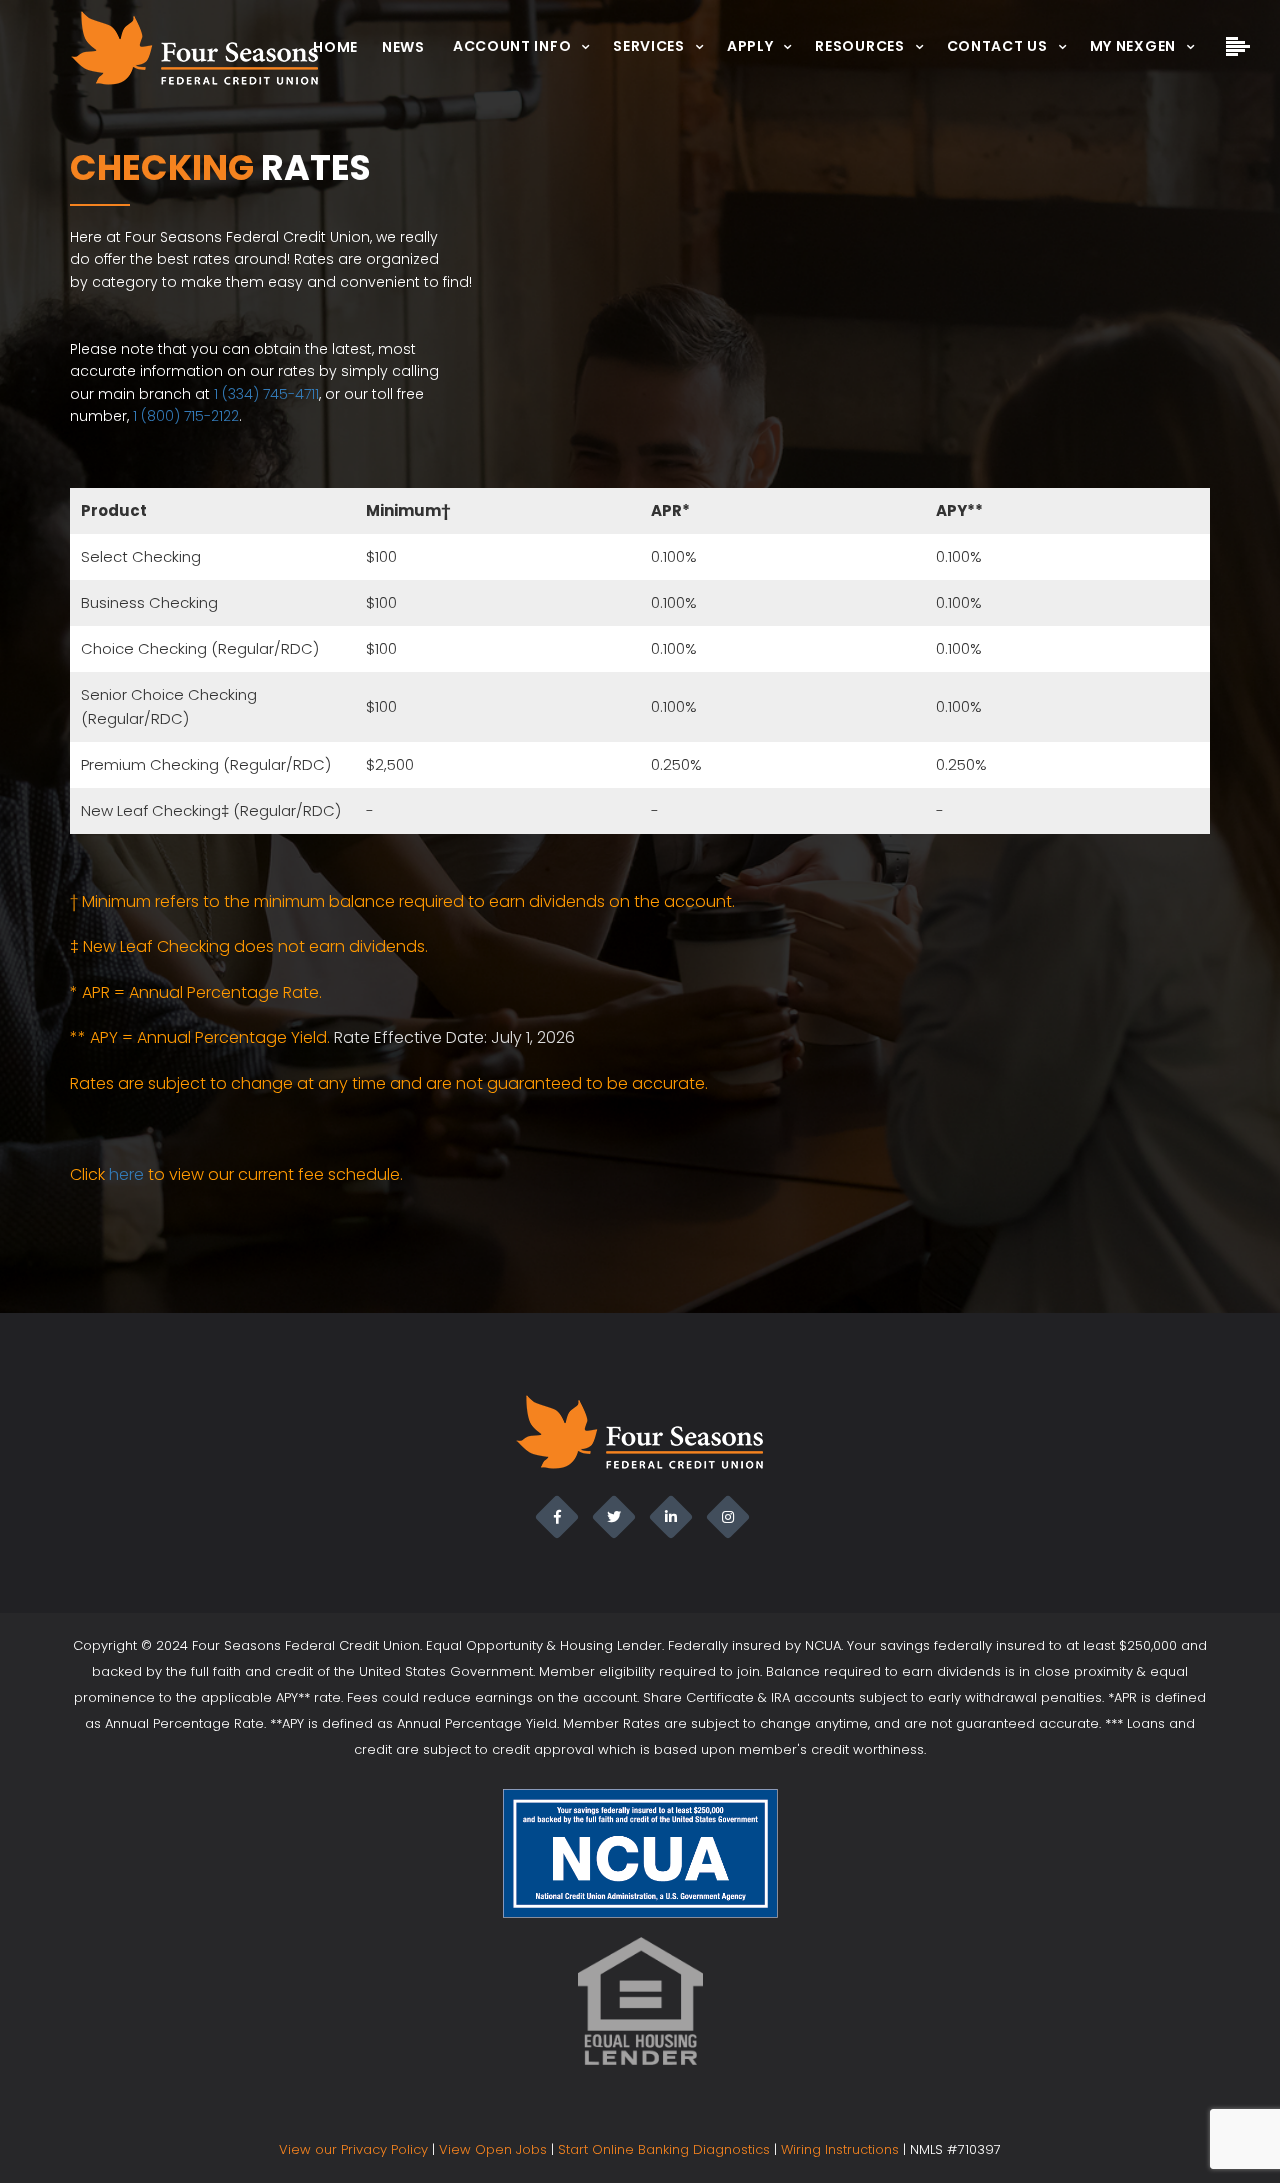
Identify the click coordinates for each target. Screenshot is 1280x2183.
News (403, 47)
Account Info (512, 45)
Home (335, 47)
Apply (750, 45)
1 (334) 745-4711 (266, 394)
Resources (859, 45)
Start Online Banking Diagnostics (664, 2149)
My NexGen (1133, 45)
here (126, 1174)
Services (649, 45)
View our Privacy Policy (353, 2149)
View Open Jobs (493, 2149)
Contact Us (997, 45)
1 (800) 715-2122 (186, 416)
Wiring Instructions (840, 2149)
